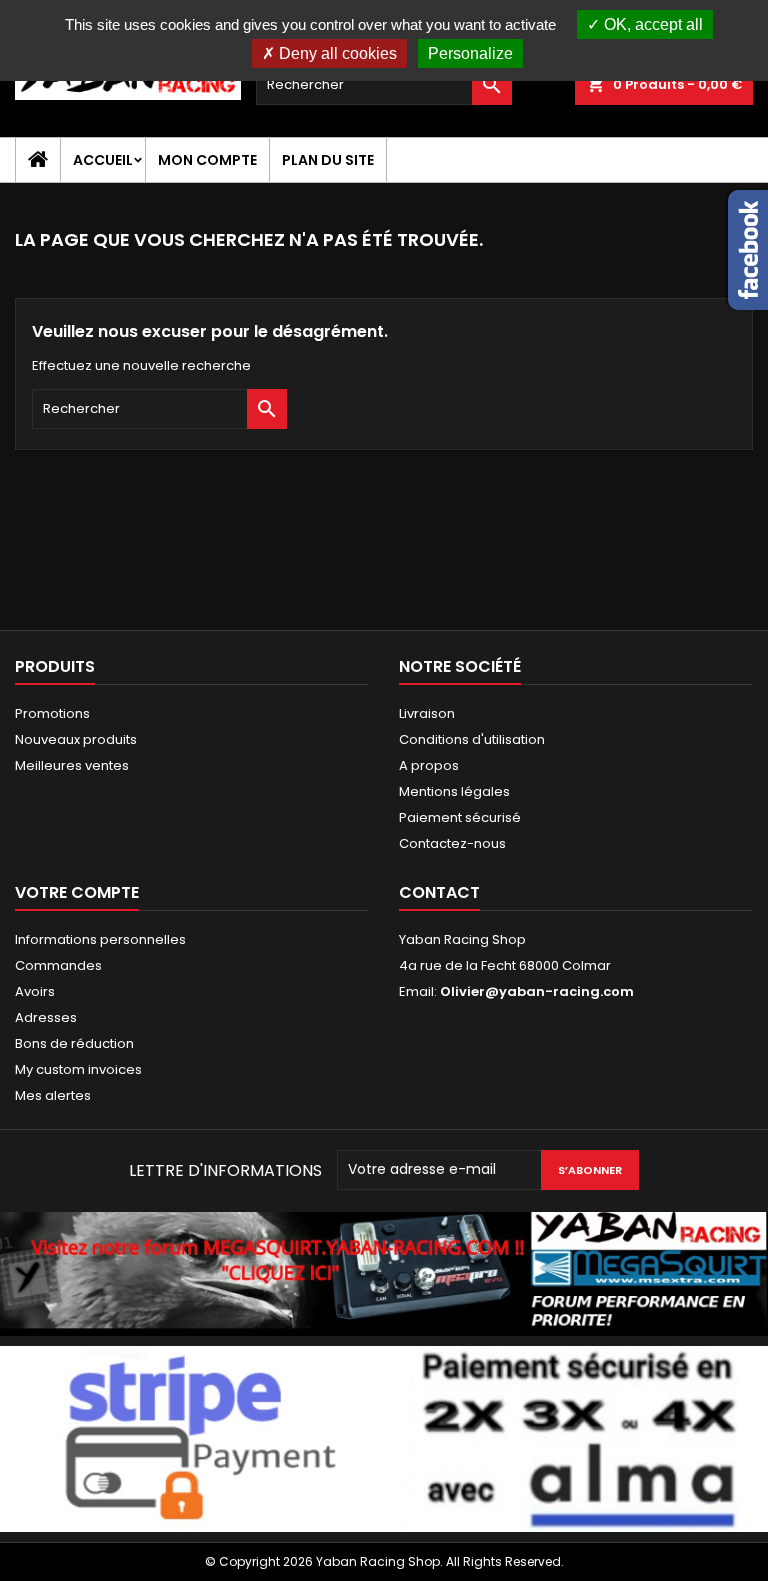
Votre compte (77, 892)
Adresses (46, 1017)
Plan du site (328, 160)
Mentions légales (454, 791)
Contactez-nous (452, 843)
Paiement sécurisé (460, 817)
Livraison (427, 713)
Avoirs (35, 991)
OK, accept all (651, 24)
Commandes (58, 965)
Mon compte (207, 160)
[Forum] (384, 1272)
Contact (439, 892)
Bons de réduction (74, 1043)
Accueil (103, 160)
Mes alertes (53, 1095)
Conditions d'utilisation (472, 739)
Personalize (470, 53)
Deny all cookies (336, 53)
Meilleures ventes (72, 765)
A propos (429, 765)
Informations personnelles (100, 939)
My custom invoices (78, 1069)
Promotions (52, 713)
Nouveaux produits (76, 739)
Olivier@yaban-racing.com (537, 991)
